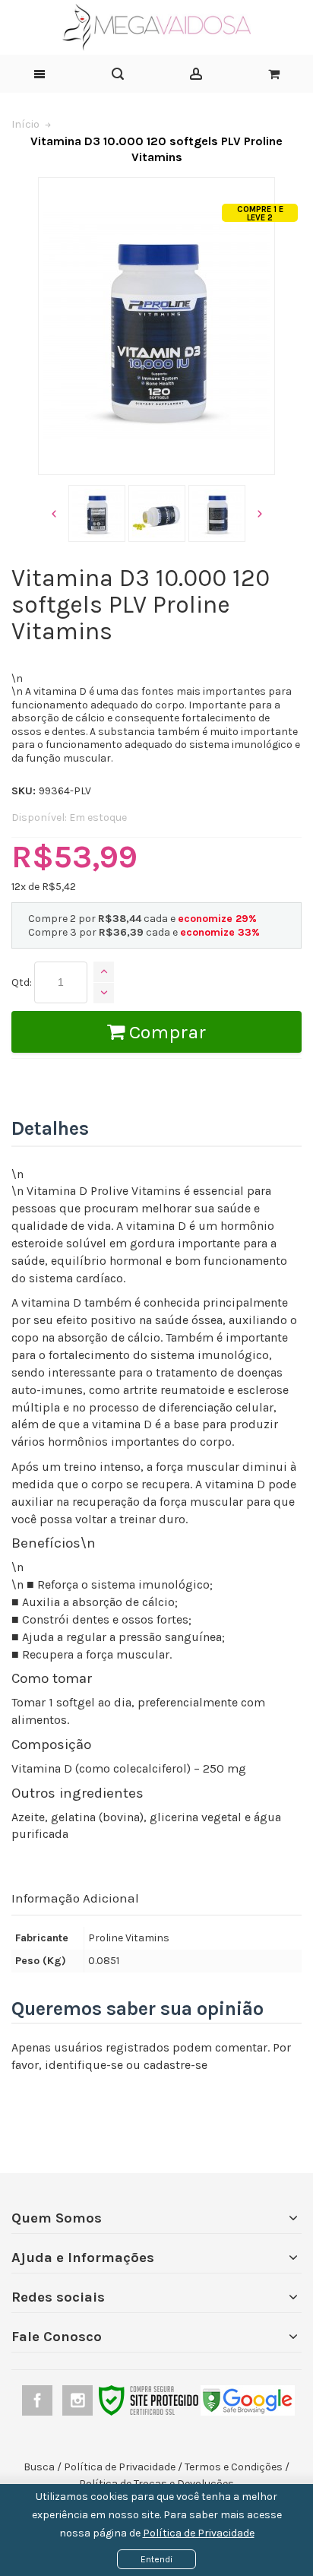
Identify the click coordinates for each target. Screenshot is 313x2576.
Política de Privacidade (199, 2533)
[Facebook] (38, 2399)
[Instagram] (79, 2399)
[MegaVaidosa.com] (156, 27)
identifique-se (84, 2065)
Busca (39, 2467)
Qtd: (22, 982)
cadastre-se (175, 2065)
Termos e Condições (234, 2467)
